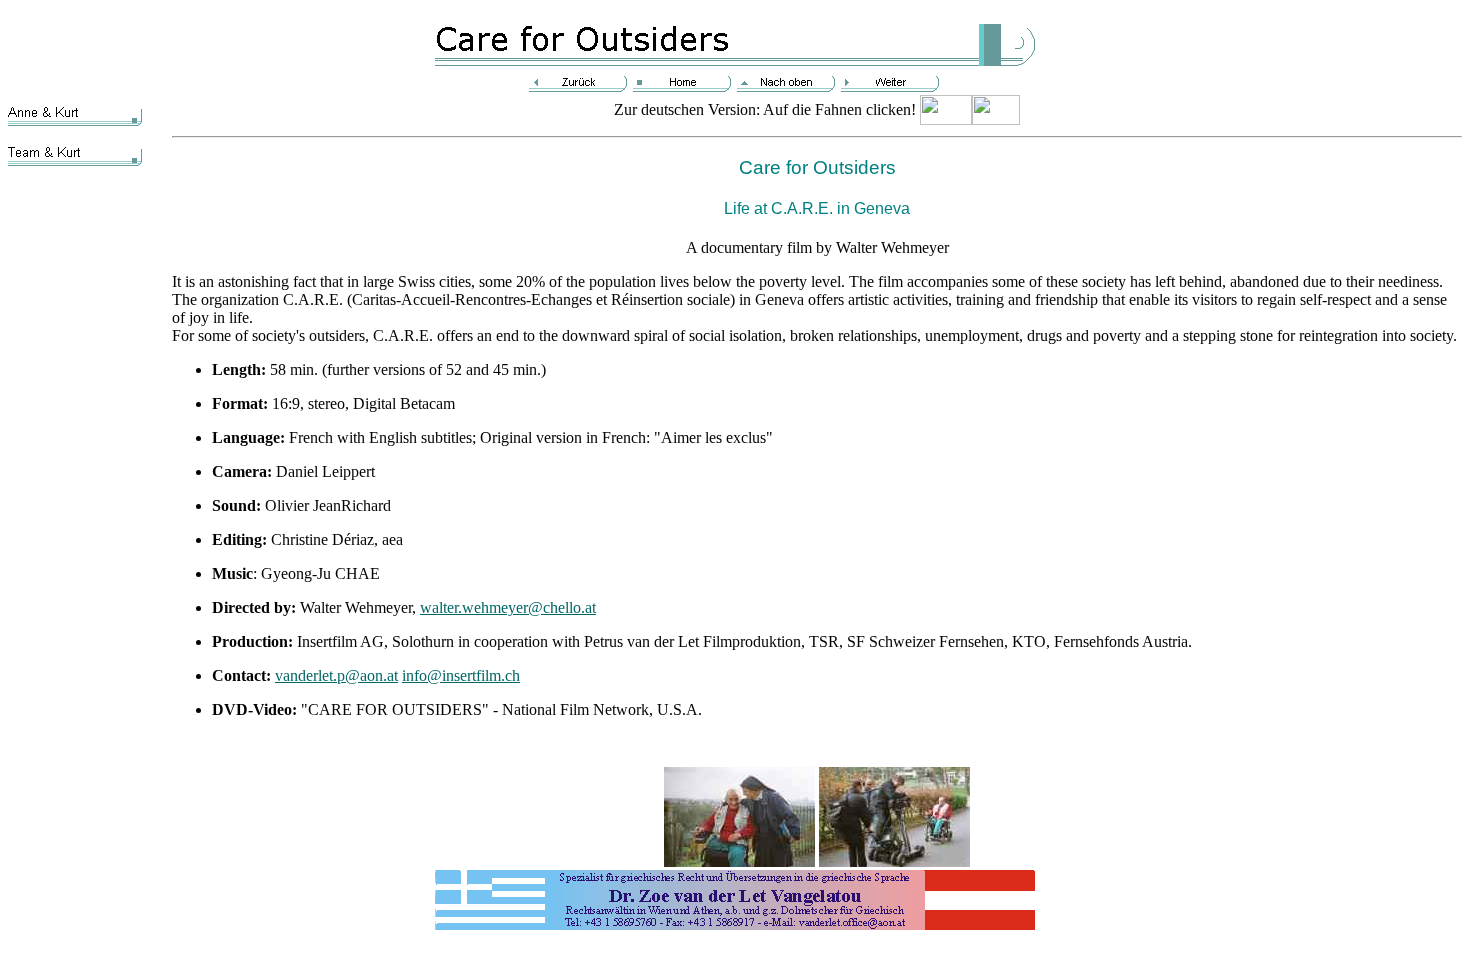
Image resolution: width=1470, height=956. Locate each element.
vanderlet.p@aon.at (336, 675)
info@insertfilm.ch (461, 675)
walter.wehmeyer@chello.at (508, 607)
